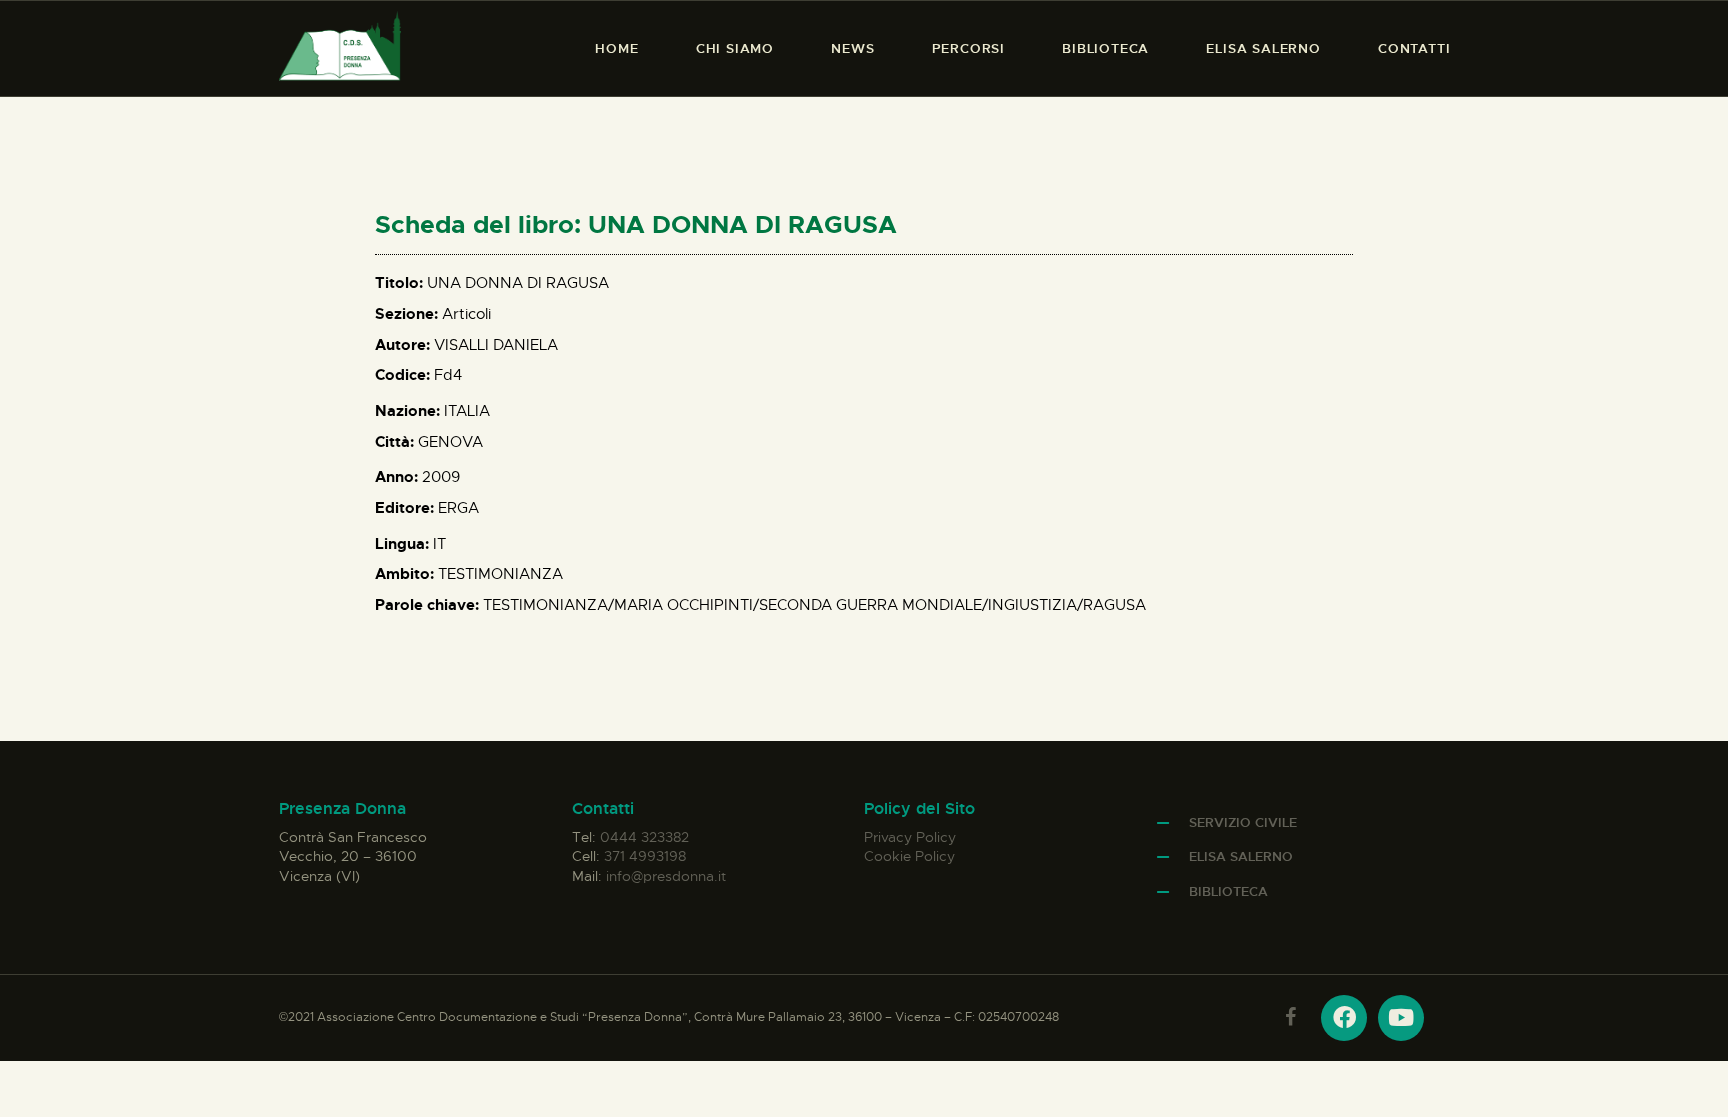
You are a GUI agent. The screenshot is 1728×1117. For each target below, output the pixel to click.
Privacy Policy (910, 837)
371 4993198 (645, 856)
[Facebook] (1344, 1018)
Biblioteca (1228, 891)
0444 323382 (644, 837)
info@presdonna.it (666, 876)
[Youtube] (1401, 1018)
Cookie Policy (909, 856)
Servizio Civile (1243, 822)
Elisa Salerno (1241, 856)
